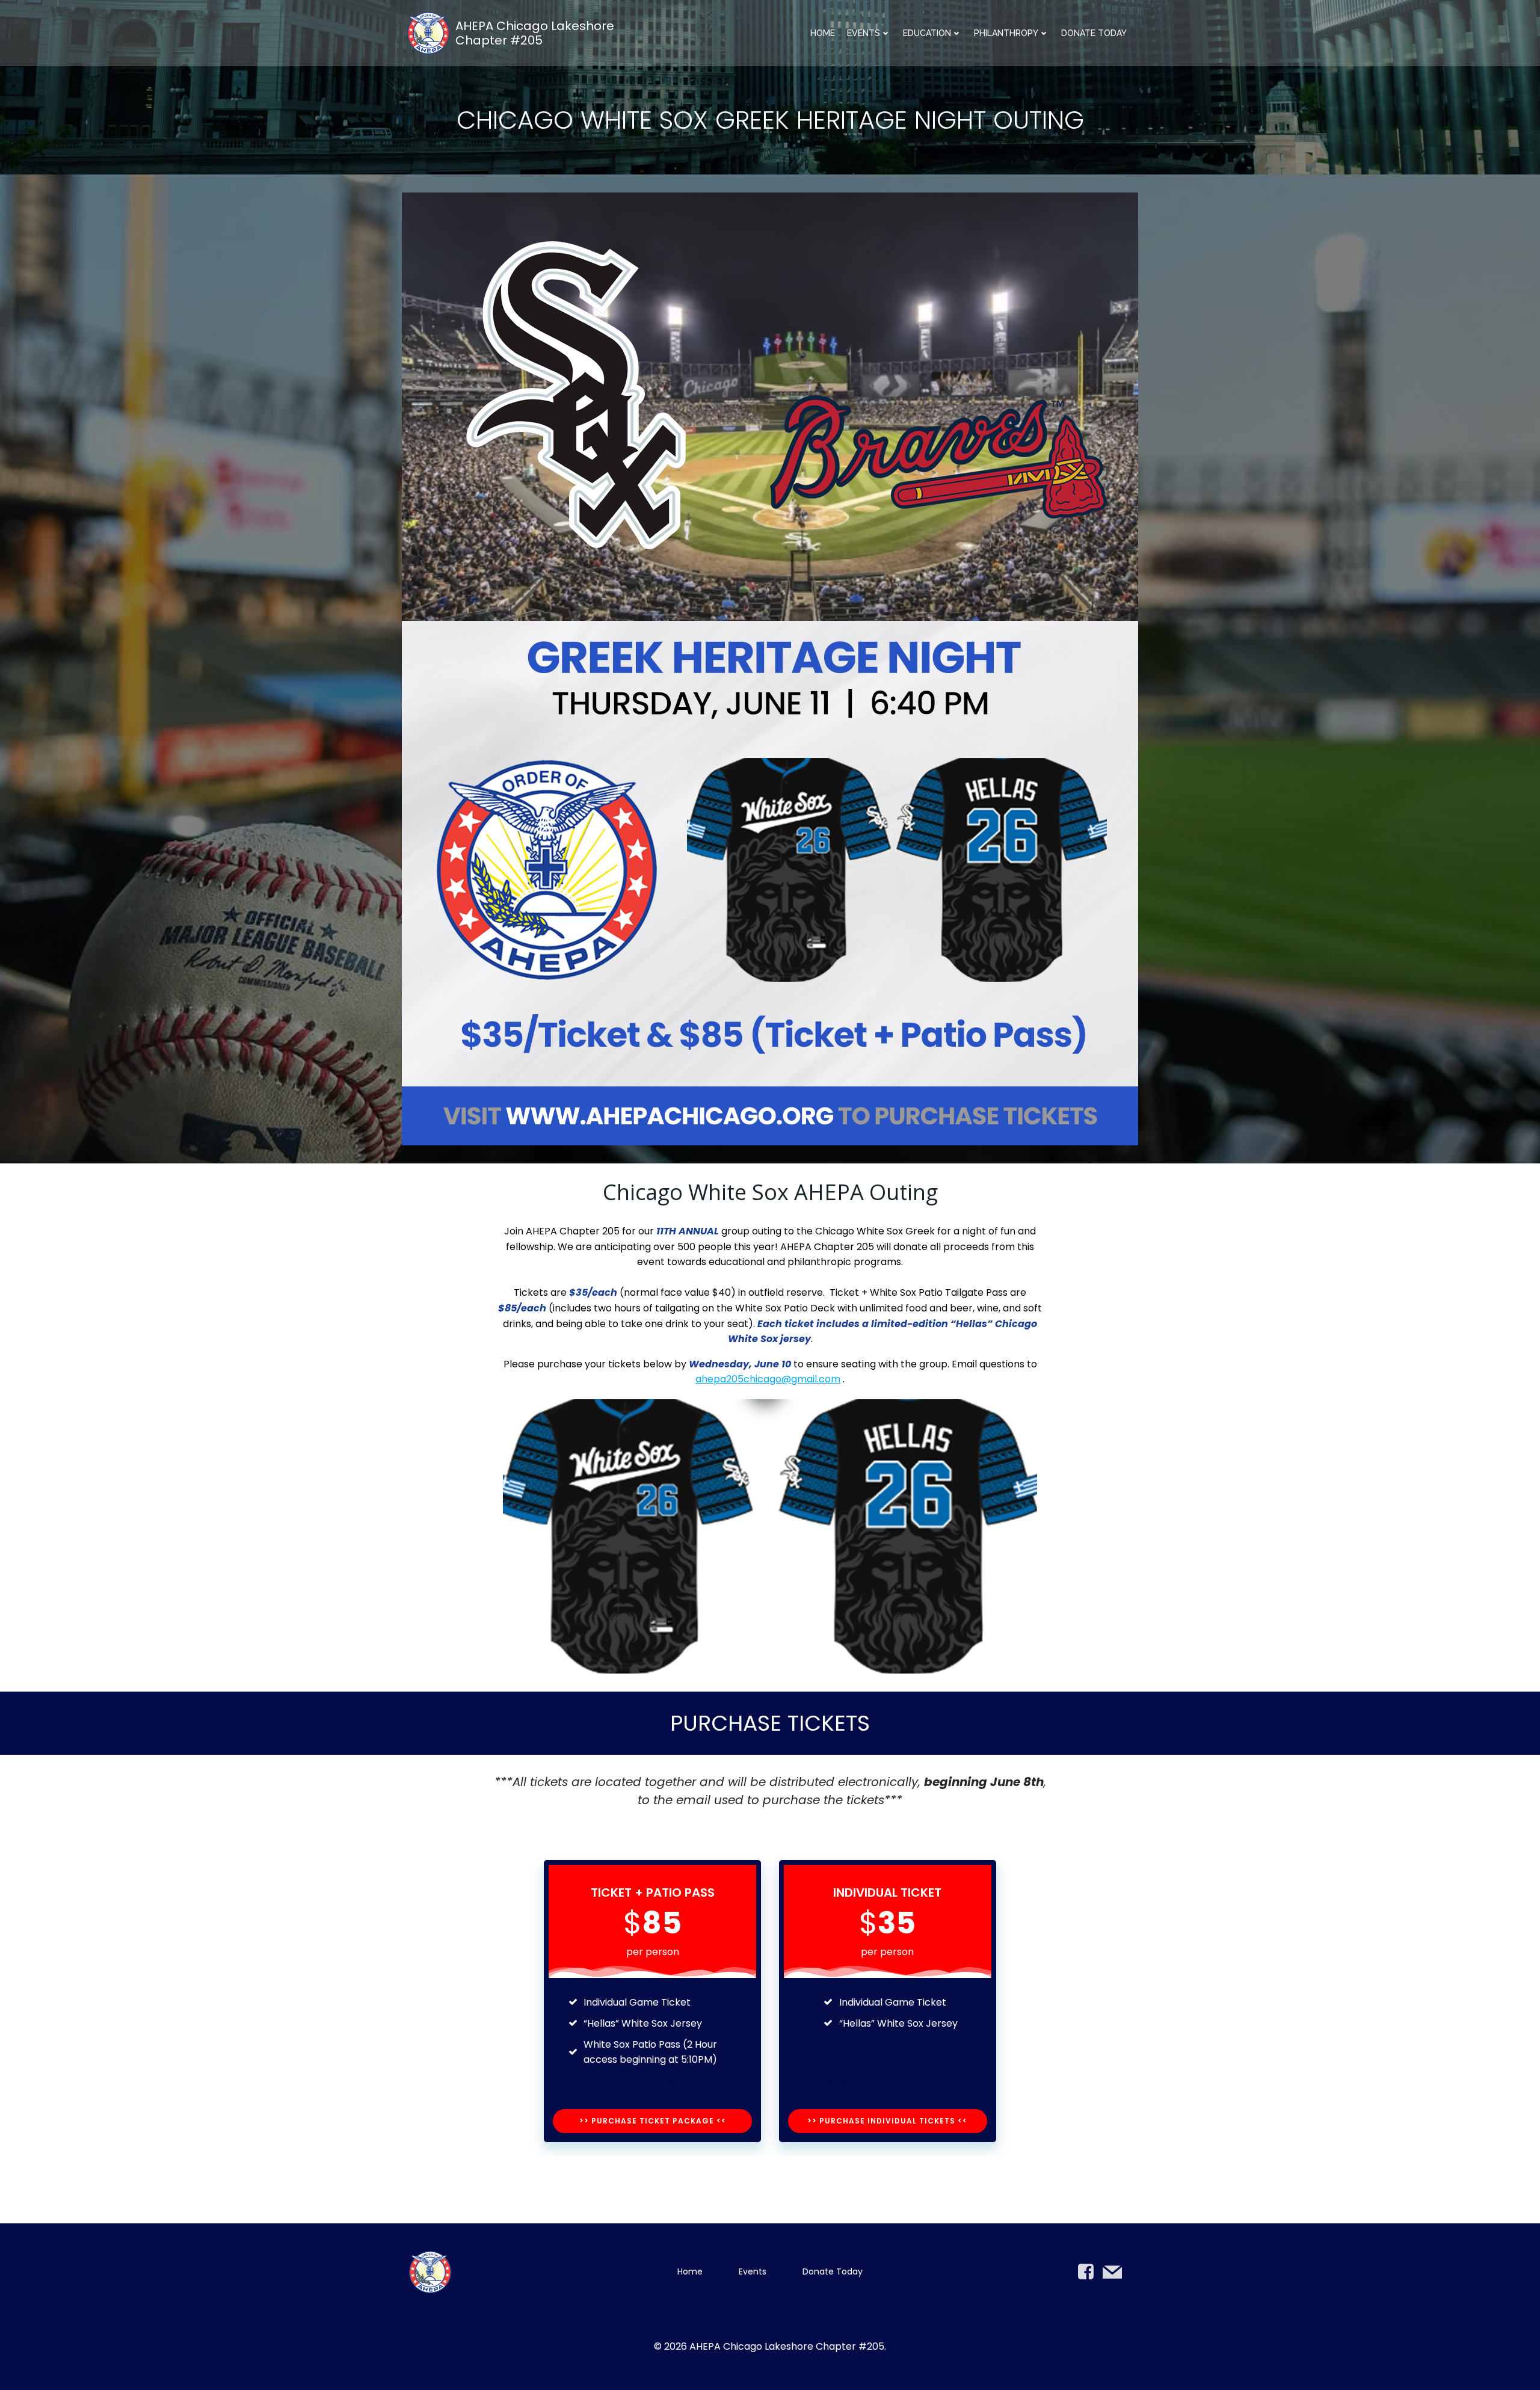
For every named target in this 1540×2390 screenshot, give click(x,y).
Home (823, 33)
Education (927, 33)
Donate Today (1094, 33)
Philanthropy (1006, 33)
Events (864, 33)
